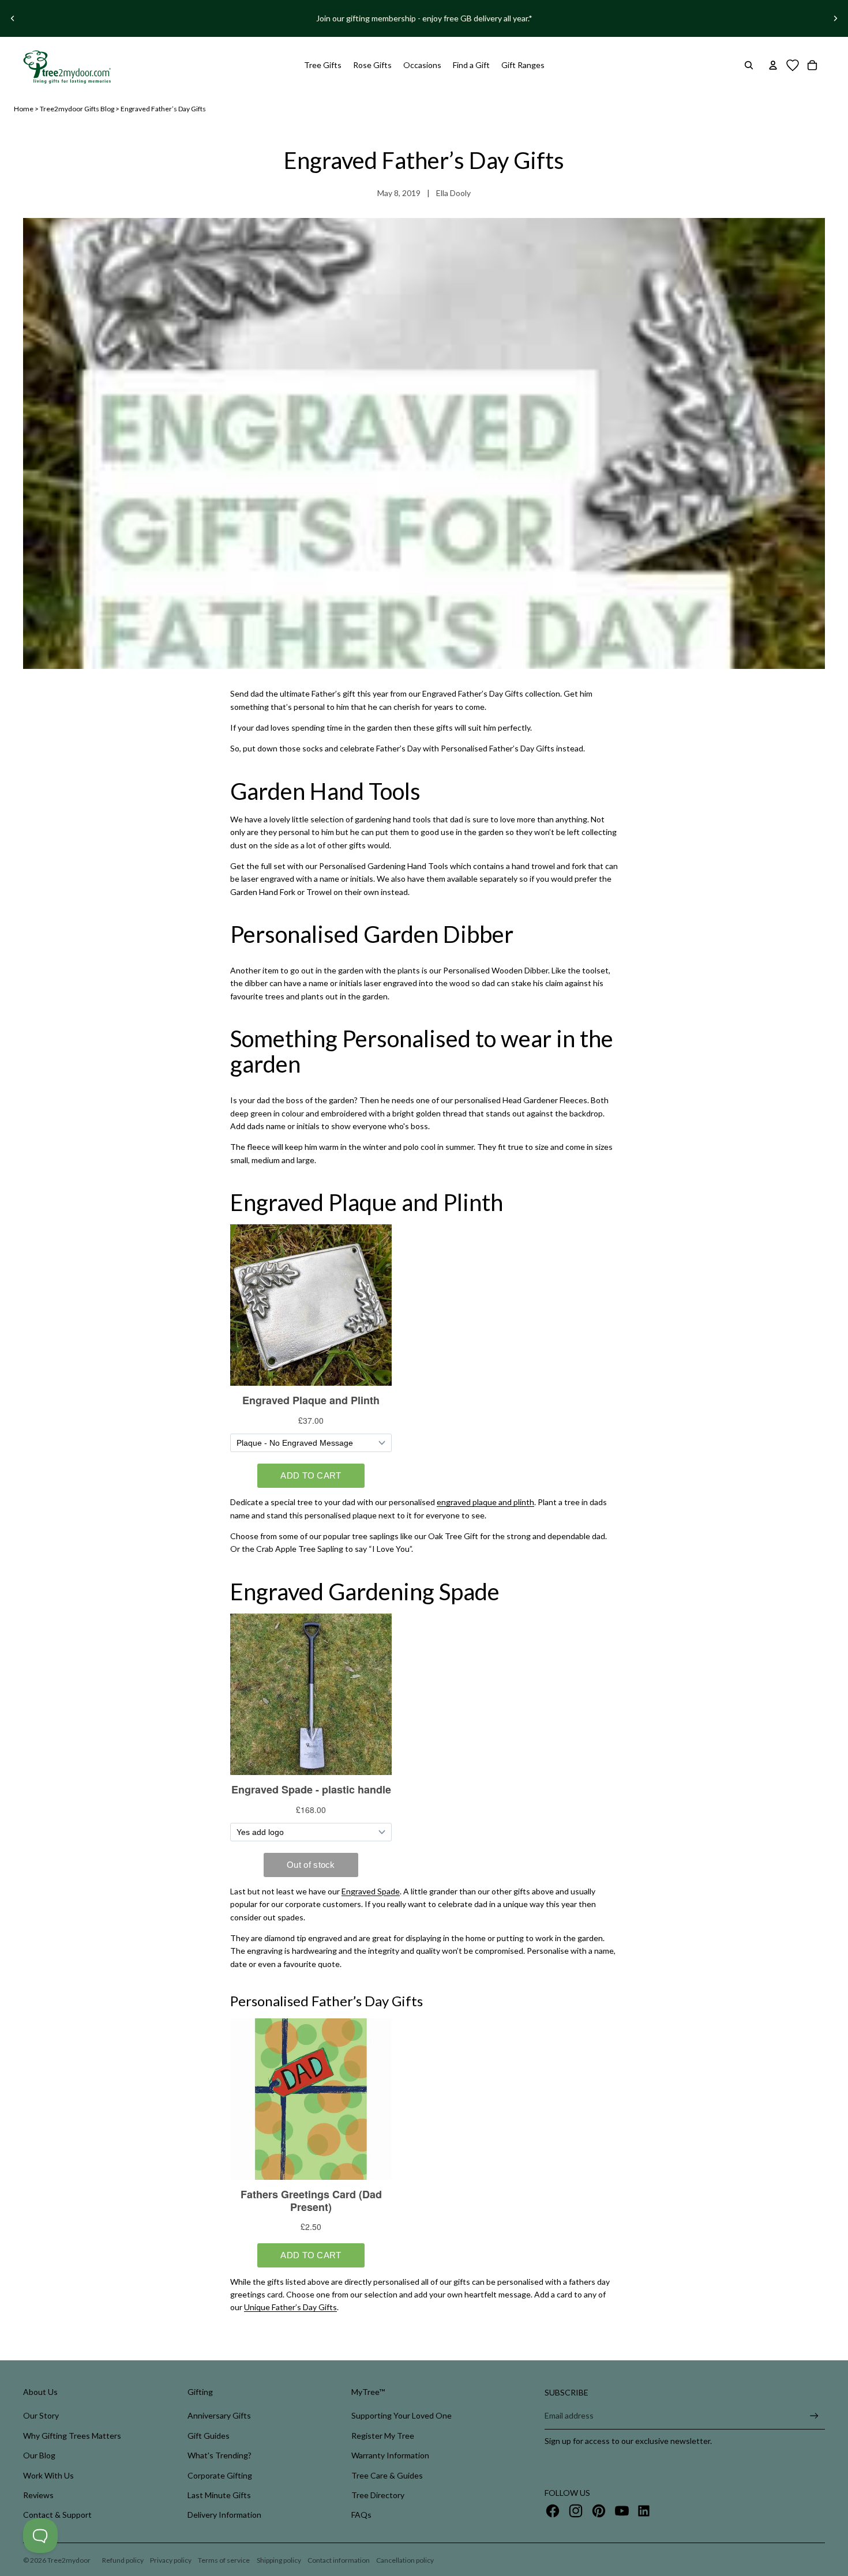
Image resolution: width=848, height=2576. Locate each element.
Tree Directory (378, 2495)
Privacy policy (171, 2560)
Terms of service (224, 2560)
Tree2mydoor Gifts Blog (77, 109)
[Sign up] (814, 2416)
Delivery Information (224, 2515)
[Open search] (749, 65)
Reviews (38, 2495)
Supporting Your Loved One (402, 2415)
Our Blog (39, 2455)
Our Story (41, 2415)
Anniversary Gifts (219, 2415)
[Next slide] (835, 18)
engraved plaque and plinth (485, 1502)
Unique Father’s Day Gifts (290, 2307)
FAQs (361, 2515)
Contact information (339, 2560)
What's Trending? (219, 2455)
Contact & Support (57, 2515)
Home (24, 109)
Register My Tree (383, 2436)
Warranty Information (390, 2455)
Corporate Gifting (220, 2475)
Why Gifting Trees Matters (72, 2436)
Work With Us (48, 2475)
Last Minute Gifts (219, 2495)
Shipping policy (279, 2560)
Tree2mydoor (69, 2560)
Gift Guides (209, 2436)
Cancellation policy (405, 2560)
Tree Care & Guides (387, 2475)
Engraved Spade (371, 1891)
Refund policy (123, 2560)
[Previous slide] (13, 18)
